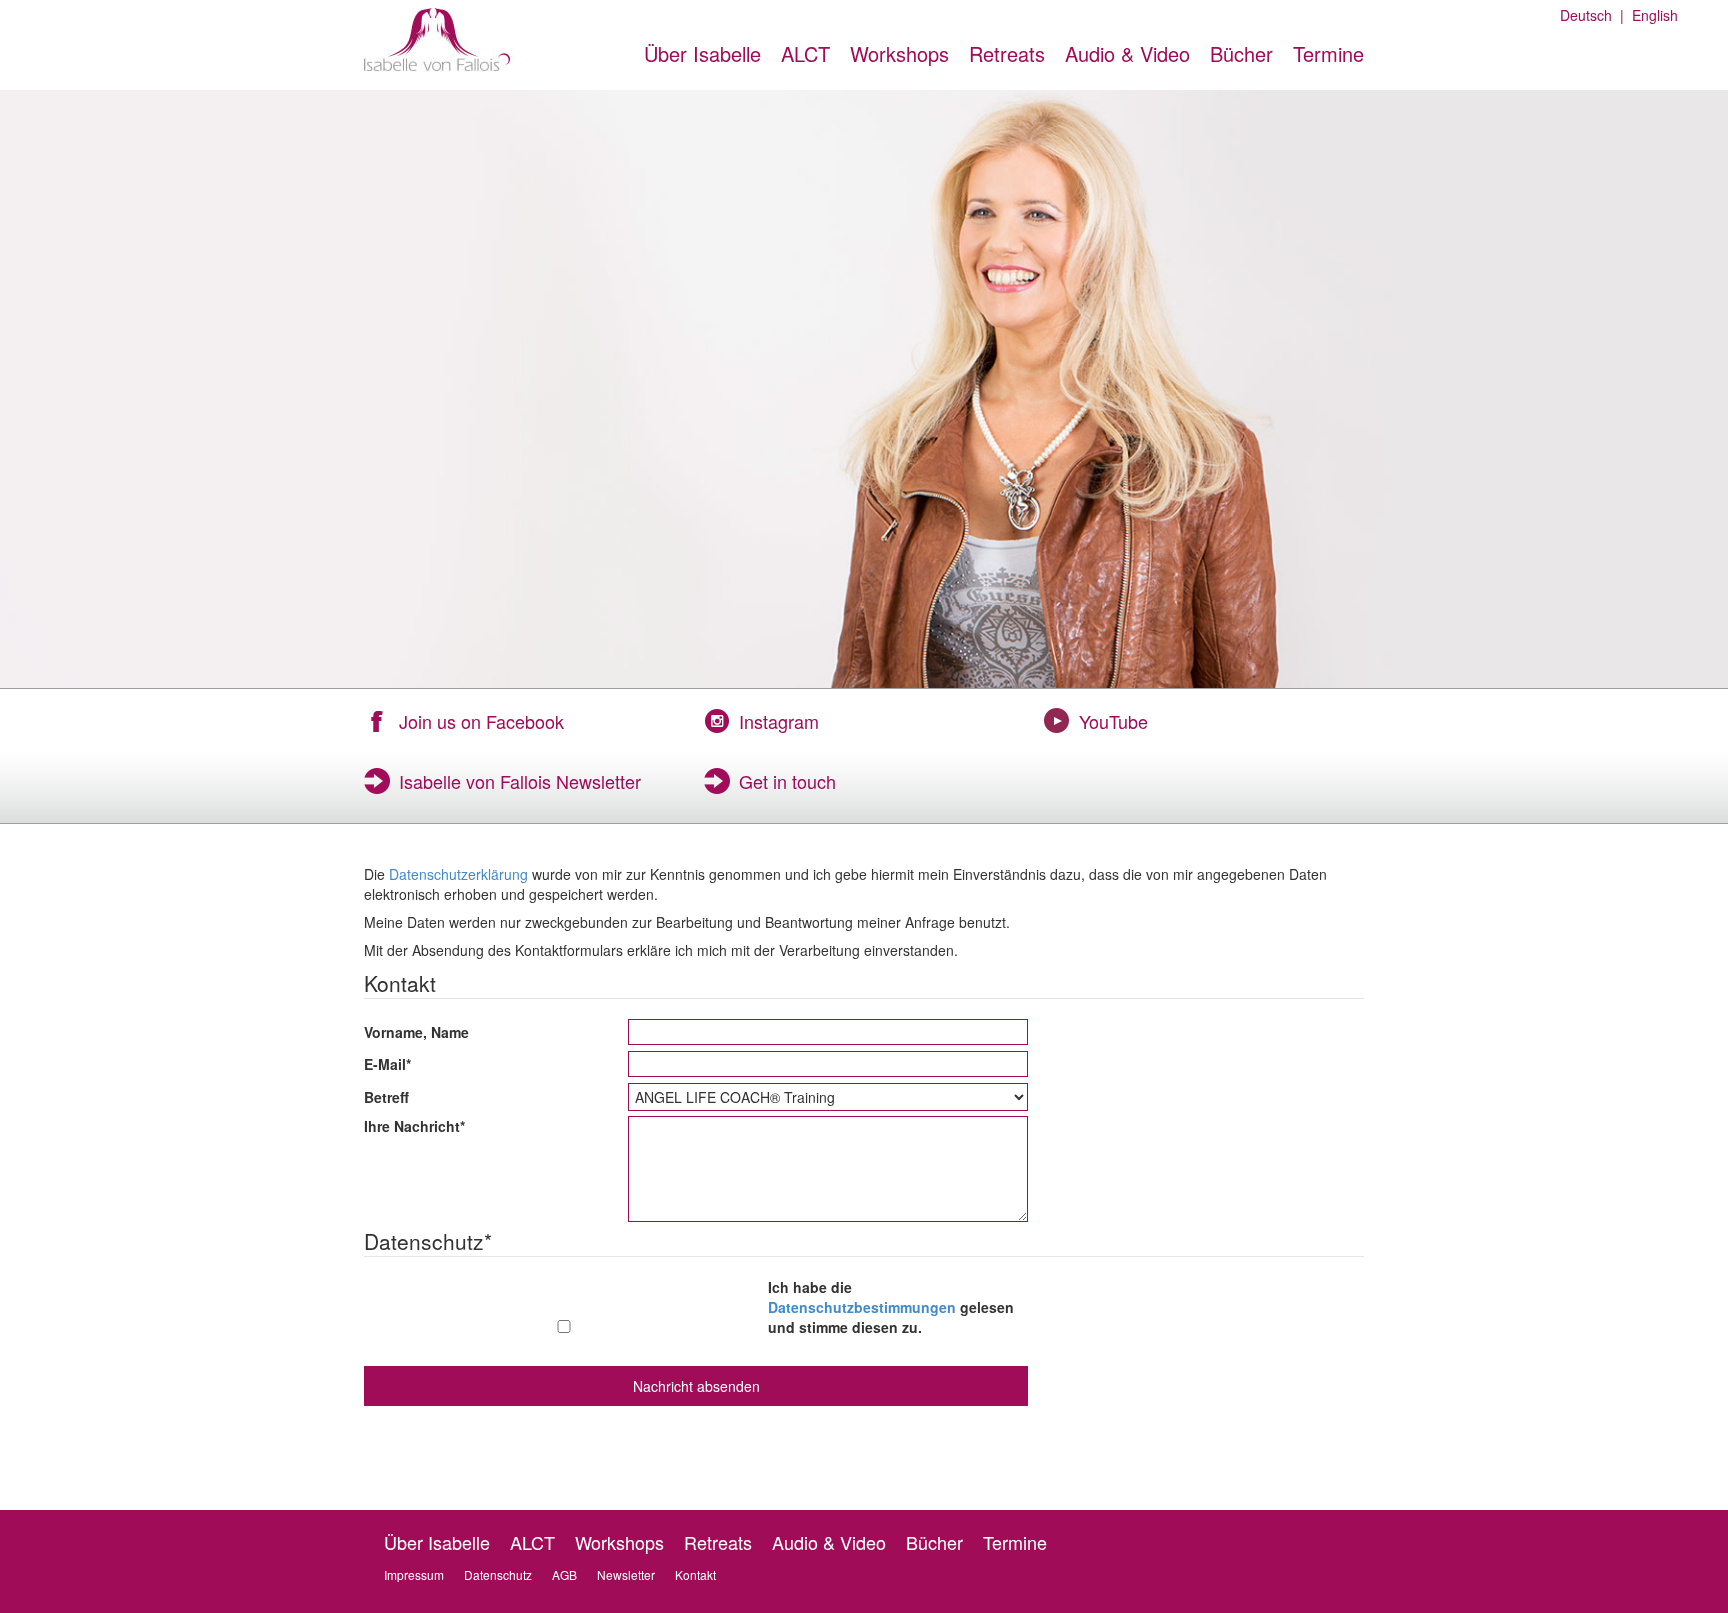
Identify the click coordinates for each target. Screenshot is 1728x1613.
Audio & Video (1127, 53)
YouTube (1113, 721)
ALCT (805, 53)
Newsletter (626, 1574)
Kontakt (695, 1574)
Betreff (386, 1097)
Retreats (1007, 53)
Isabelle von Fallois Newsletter (520, 781)
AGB (564, 1574)
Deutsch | (1592, 15)
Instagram (779, 721)
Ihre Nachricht (414, 1126)
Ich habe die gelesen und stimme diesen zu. (891, 1307)
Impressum (414, 1574)
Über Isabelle (702, 53)
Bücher (1241, 53)
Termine (1328, 53)
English (1651, 15)
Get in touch (787, 781)
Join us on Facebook (481, 721)
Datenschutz (498, 1574)
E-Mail (387, 1064)
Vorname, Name (416, 1032)
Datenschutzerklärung (458, 874)
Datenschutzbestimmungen (862, 1307)
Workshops (899, 53)
